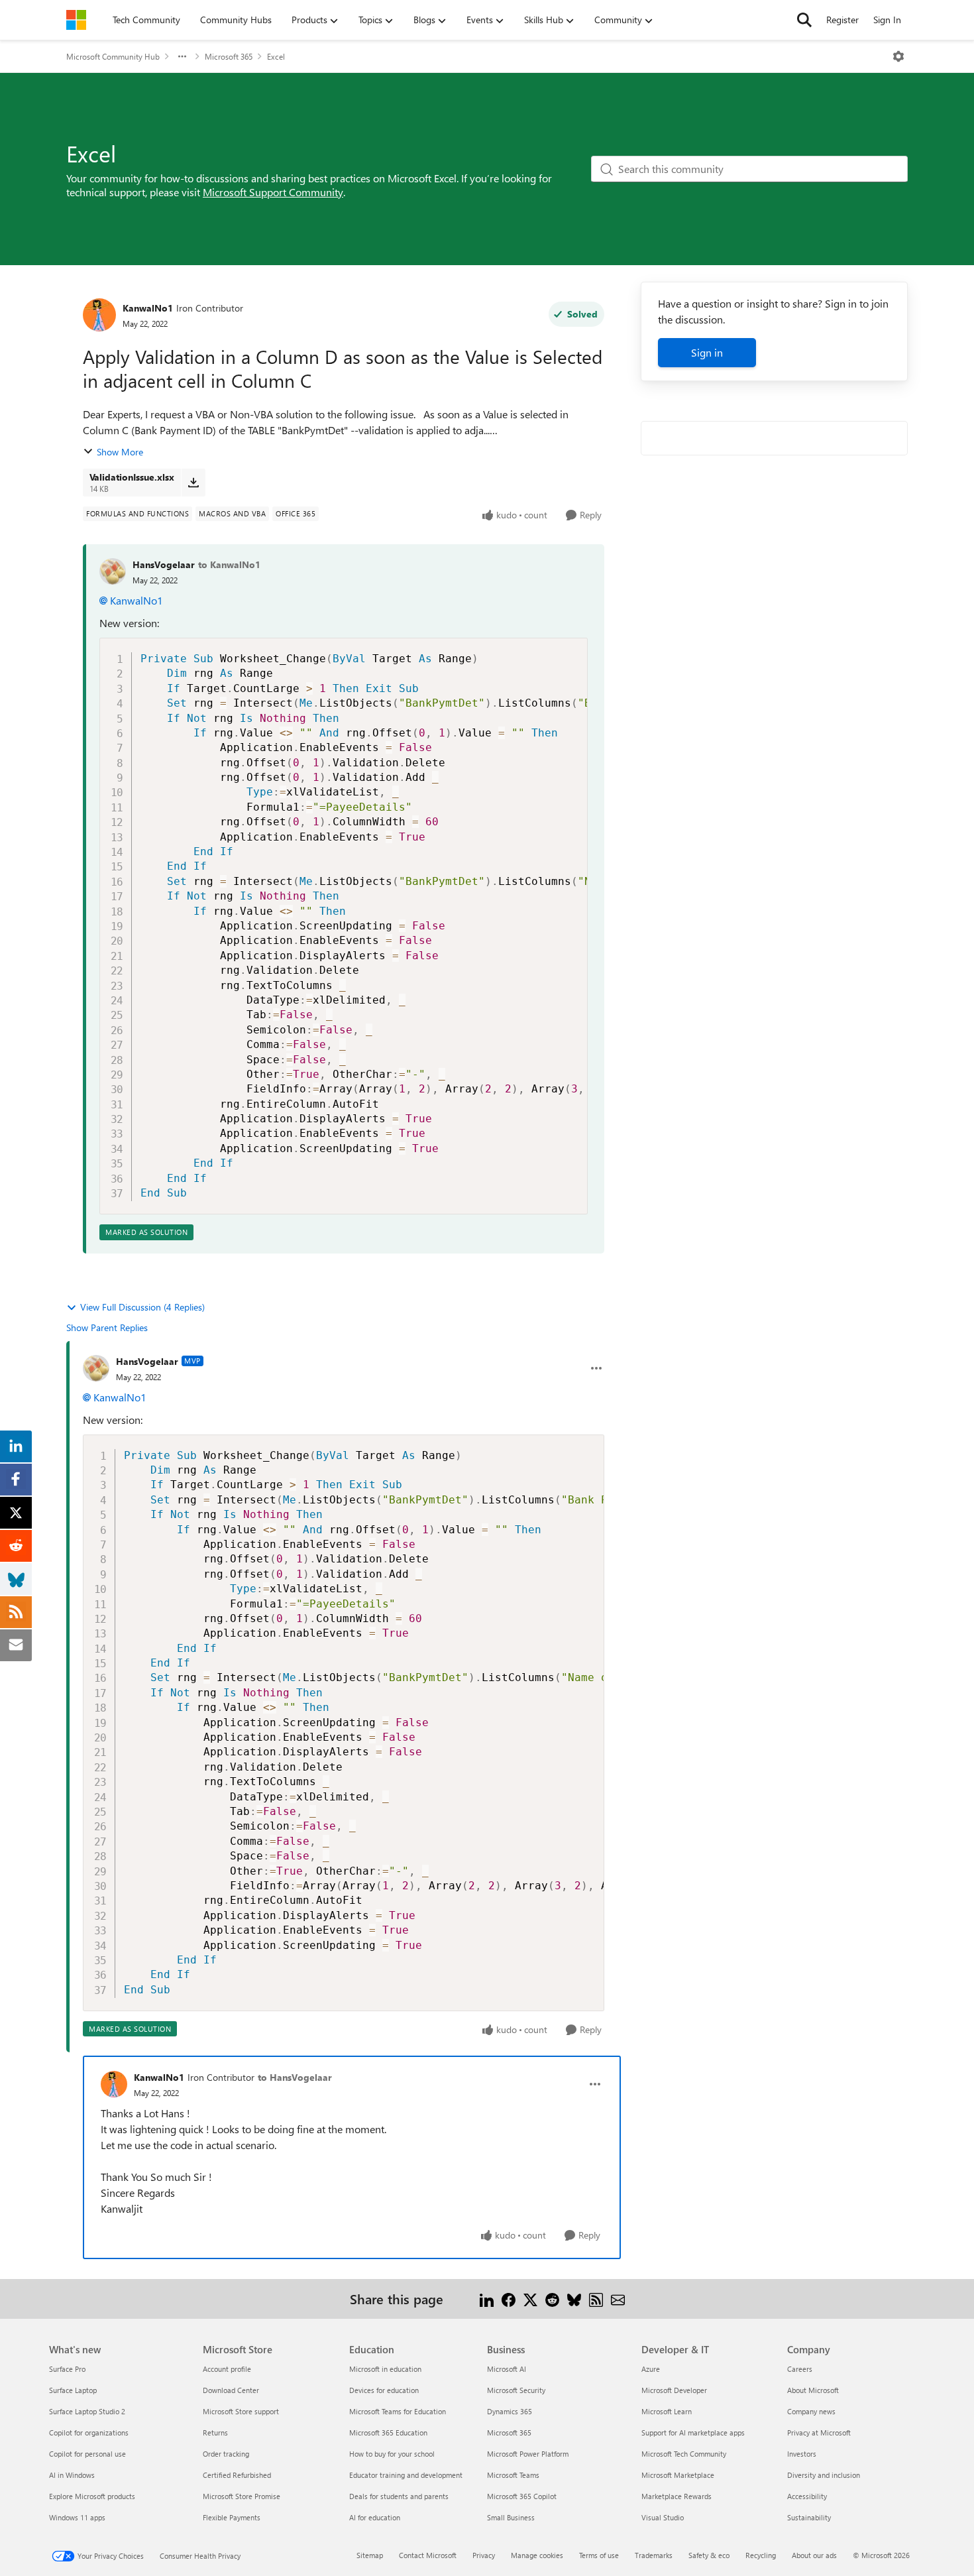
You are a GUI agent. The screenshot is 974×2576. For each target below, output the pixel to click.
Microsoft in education (385, 2369)
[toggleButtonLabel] (898, 56)
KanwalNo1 (148, 308)
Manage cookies (537, 2555)
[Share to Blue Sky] (574, 2299)
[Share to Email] (618, 2299)
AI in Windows (72, 2475)
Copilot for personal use (87, 2454)
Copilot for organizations (89, 2432)
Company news (811, 2411)
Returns (215, 2432)
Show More (120, 452)
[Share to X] (530, 2299)
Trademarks (654, 2555)
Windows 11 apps (77, 2517)
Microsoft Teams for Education (398, 2411)
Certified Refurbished (237, 2475)
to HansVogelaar (295, 2077)
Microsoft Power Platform (528, 2454)
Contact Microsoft (428, 2555)
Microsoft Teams (513, 2475)
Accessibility (807, 2496)
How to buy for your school (392, 2454)
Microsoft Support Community (273, 192)
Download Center (231, 2390)
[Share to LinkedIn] (487, 2299)
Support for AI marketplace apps (693, 2432)
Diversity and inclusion (824, 2475)
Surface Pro (67, 2369)
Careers (800, 2369)
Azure (651, 2369)
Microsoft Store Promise (242, 2496)
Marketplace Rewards (676, 2496)
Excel (276, 56)
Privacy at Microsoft (819, 2432)
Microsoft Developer (674, 2390)
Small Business (511, 2517)
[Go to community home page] (76, 20)
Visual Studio (663, 2517)
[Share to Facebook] (509, 2299)
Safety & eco (709, 2555)
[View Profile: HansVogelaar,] (113, 571)
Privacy (484, 2555)
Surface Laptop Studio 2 (87, 2411)
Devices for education (384, 2390)
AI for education (375, 2517)
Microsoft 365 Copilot (522, 2496)
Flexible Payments (232, 2517)
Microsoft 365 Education (388, 2432)
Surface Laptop (73, 2390)
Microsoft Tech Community (684, 2454)
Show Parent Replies (107, 1327)
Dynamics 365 (510, 2411)
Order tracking (226, 2454)
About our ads (814, 2555)
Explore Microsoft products (92, 2496)
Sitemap (370, 2555)
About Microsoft (813, 2390)
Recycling (761, 2555)
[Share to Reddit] (552, 2299)
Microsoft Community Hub (113, 56)
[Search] (804, 20)
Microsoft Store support (241, 2411)
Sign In (887, 20)
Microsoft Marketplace (678, 2475)
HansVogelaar (164, 564)
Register (842, 20)
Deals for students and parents (399, 2496)
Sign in (707, 352)
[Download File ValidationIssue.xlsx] (193, 483)
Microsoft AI (507, 2369)
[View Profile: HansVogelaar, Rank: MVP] (96, 1368)
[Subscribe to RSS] (596, 2299)
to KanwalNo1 (229, 564)
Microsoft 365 (229, 56)
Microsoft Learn (667, 2411)
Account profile (227, 2369)
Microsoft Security (516, 2390)
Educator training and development (406, 2475)
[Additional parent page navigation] (182, 56)
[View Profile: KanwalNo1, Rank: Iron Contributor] (99, 315)
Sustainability (809, 2517)
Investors (802, 2454)
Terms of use (599, 2555)
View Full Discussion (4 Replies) (142, 1307)
